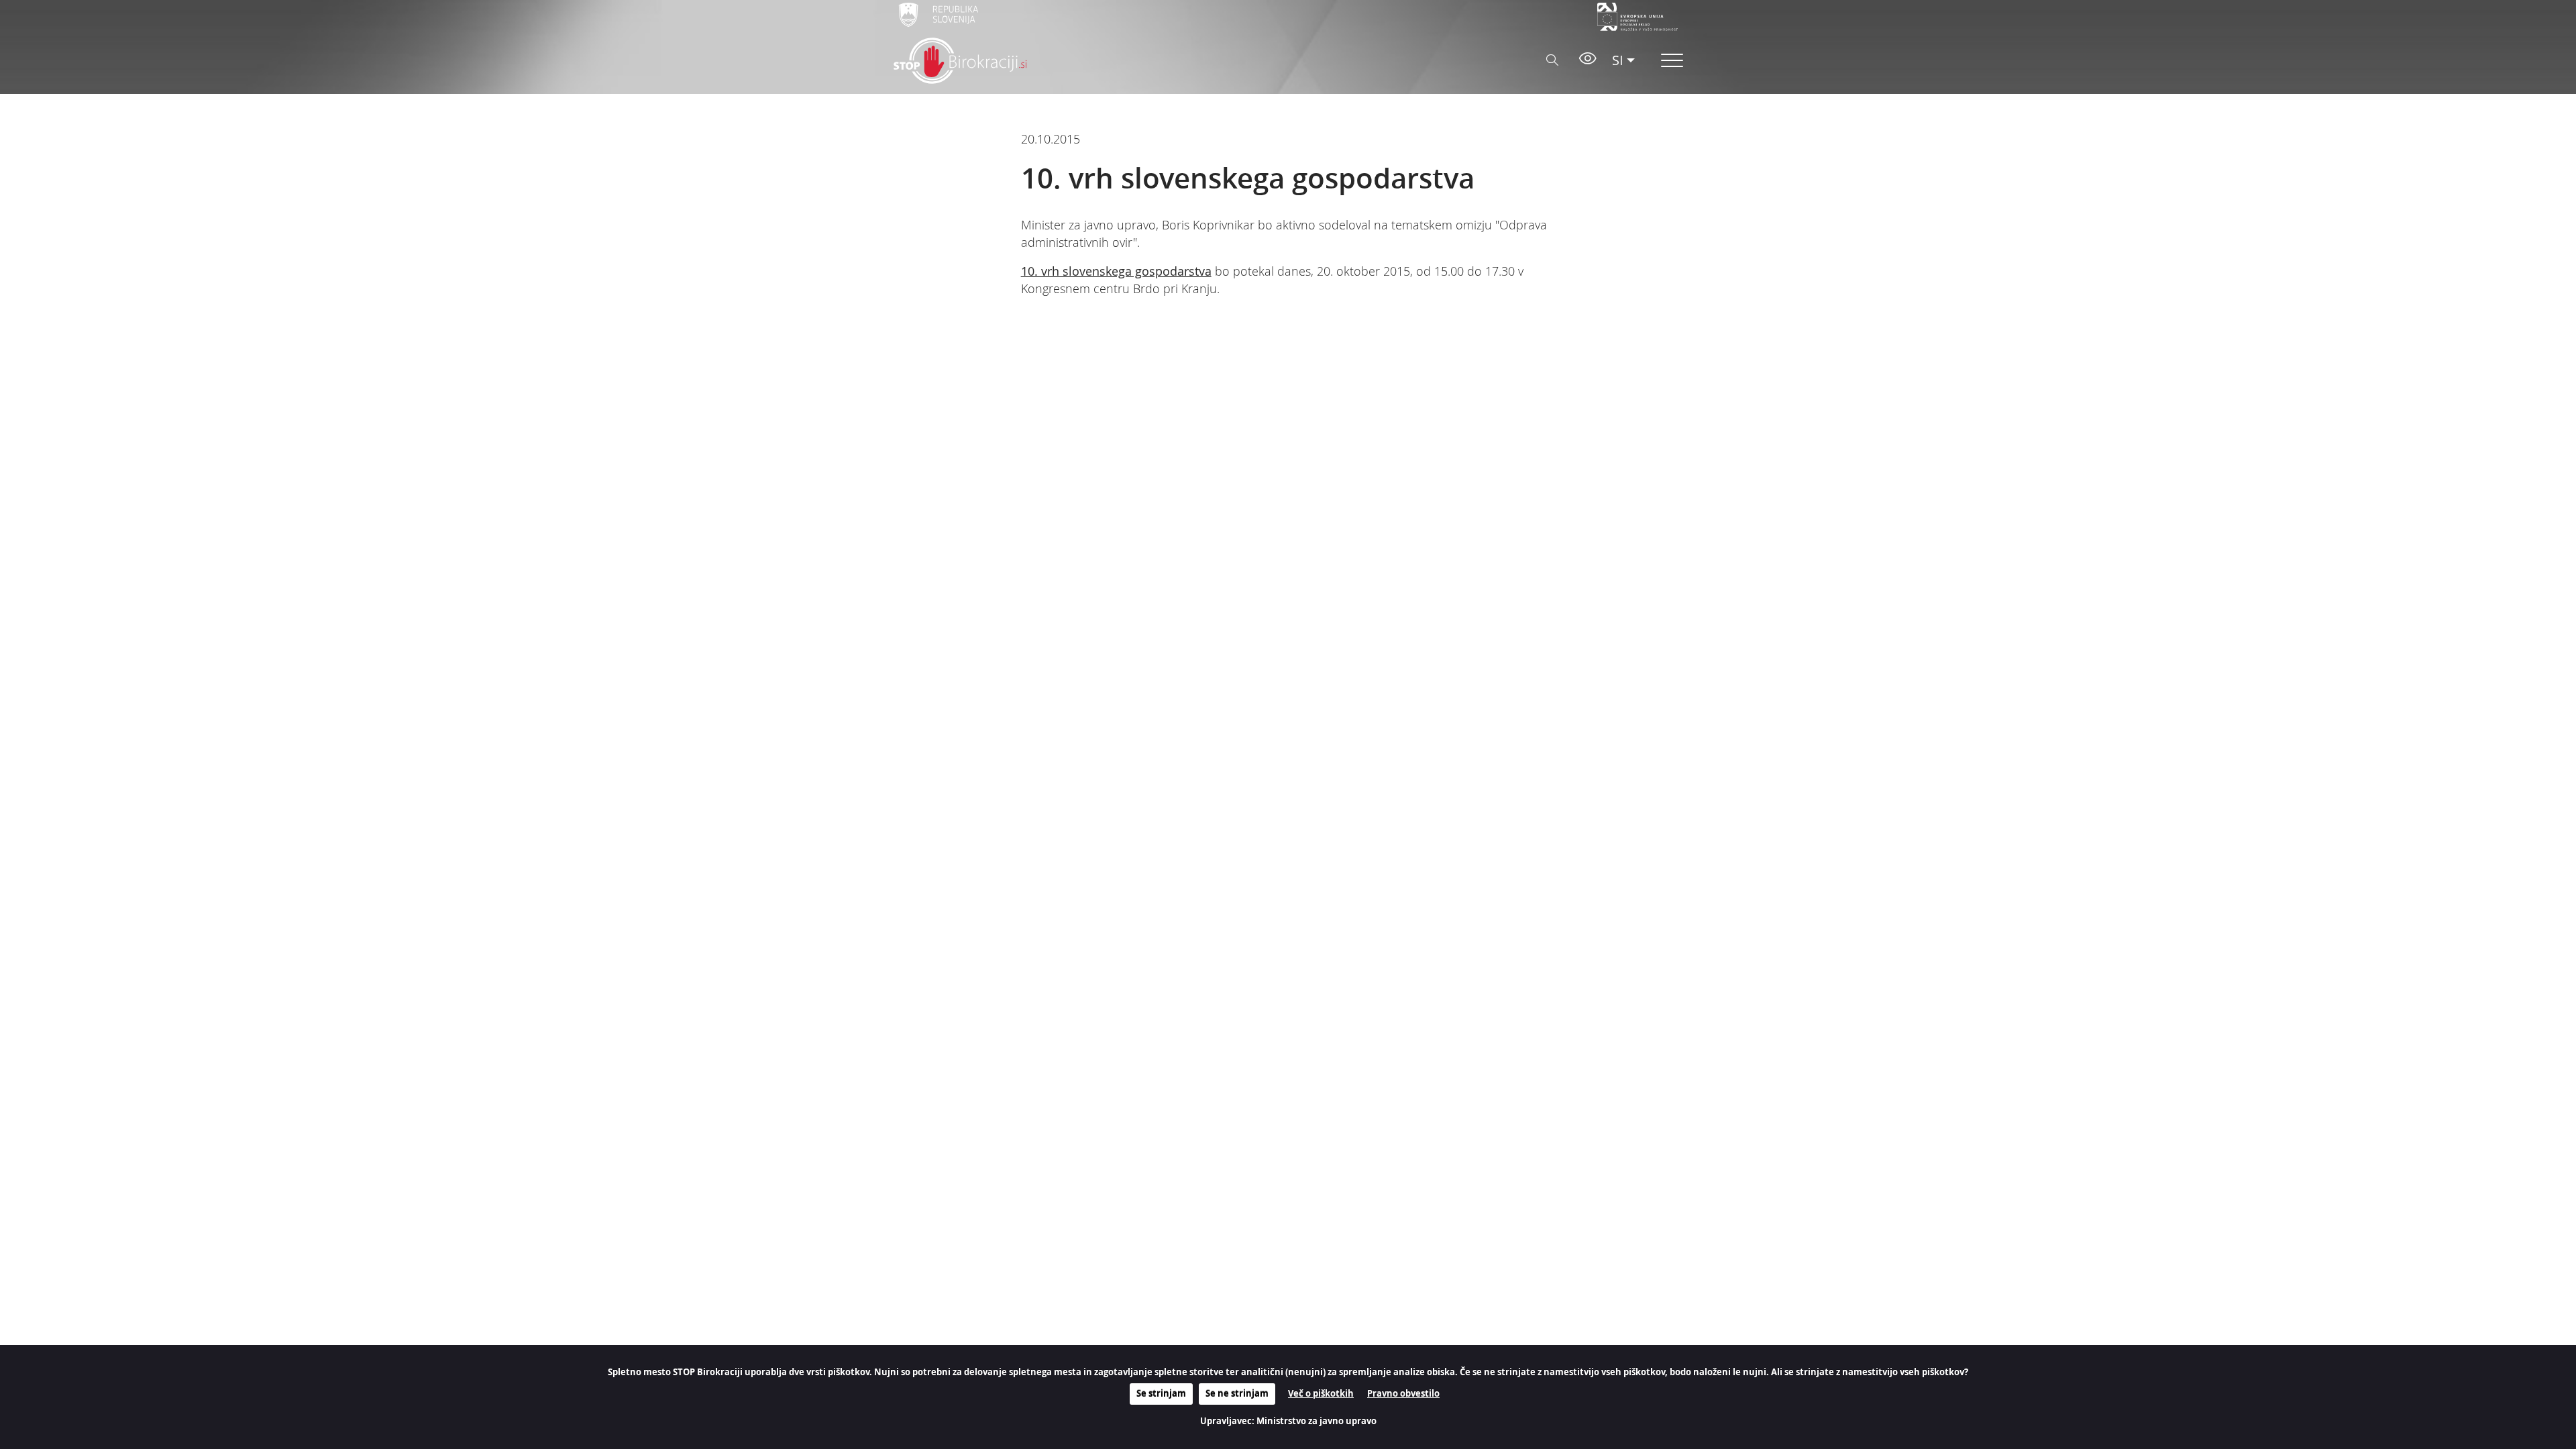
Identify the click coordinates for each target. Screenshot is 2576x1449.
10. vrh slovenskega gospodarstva (1116, 271)
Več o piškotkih (1321, 1393)
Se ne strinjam (1237, 1393)
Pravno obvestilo (1403, 1393)
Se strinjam (1161, 1393)
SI (1618, 60)
